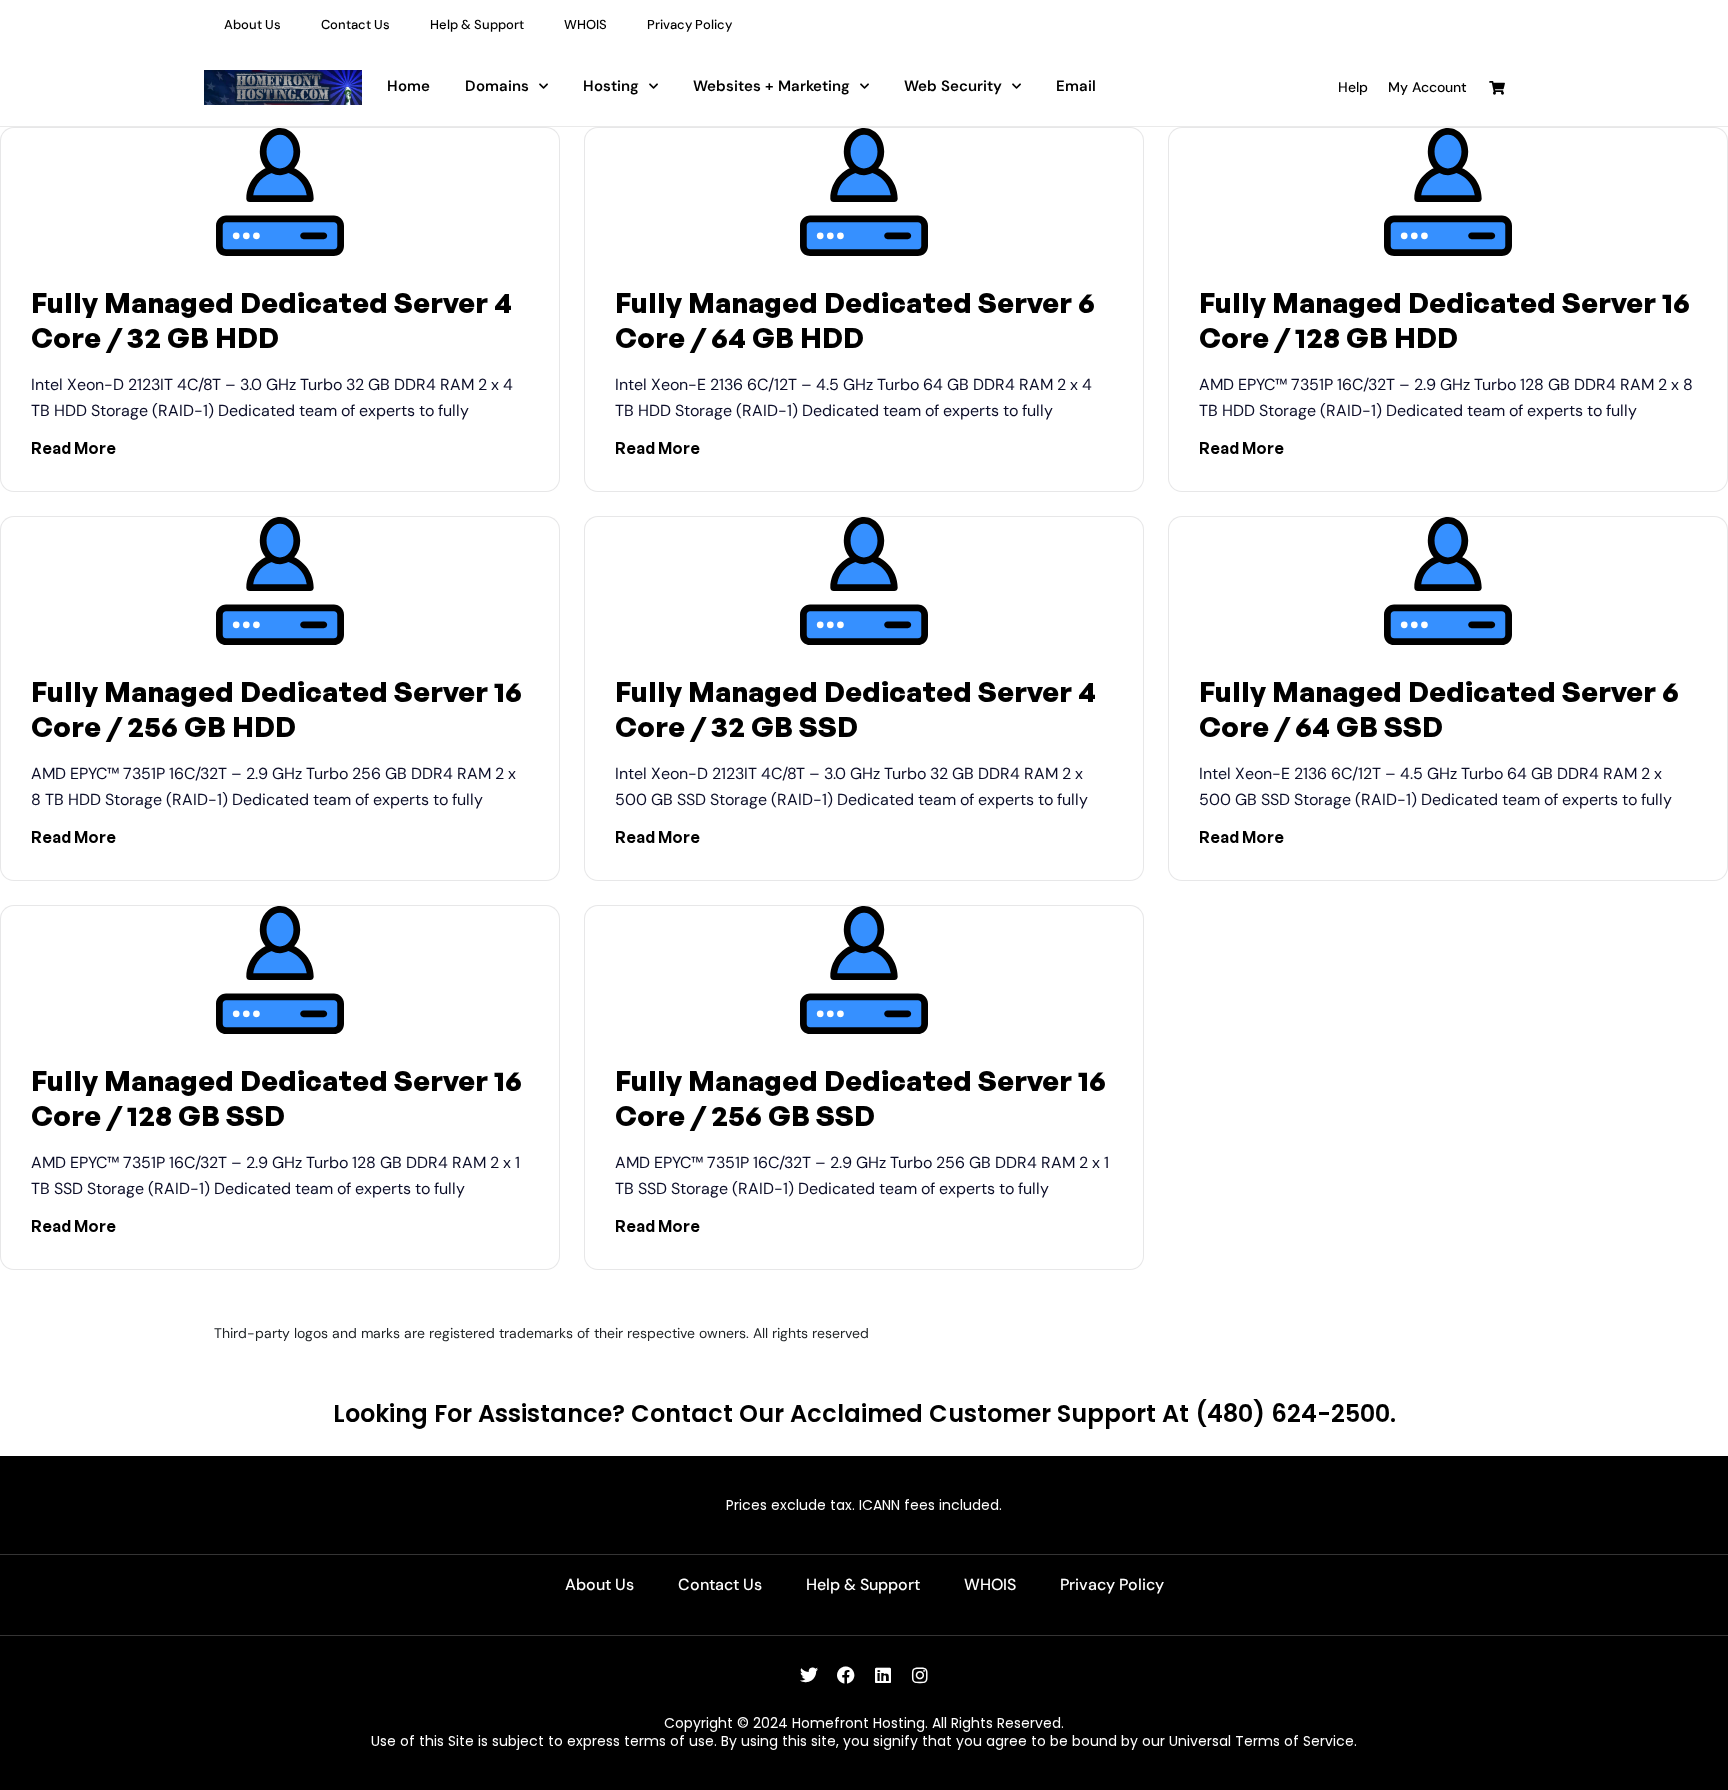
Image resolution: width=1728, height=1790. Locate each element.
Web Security (953, 86)
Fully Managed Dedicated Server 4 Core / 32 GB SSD (855, 709)
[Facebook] (846, 1675)
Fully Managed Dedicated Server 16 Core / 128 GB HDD (1444, 320)
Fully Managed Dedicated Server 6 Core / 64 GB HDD (855, 320)
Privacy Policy (689, 24)
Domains (497, 86)
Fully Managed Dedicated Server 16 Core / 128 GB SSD (276, 1098)
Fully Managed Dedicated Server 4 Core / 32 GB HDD (271, 320)
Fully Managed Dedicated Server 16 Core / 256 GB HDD (276, 709)
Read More (73, 448)
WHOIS (585, 24)
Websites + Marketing (771, 86)
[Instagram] (920, 1675)
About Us (252, 24)
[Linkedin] (883, 1675)
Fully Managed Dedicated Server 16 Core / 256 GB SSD (860, 1098)
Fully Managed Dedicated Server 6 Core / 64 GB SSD (1439, 709)
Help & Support (477, 24)
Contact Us (355, 24)
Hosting (611, 86)
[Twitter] (809, 1675)
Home (408, 86)
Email (1076, 86)
